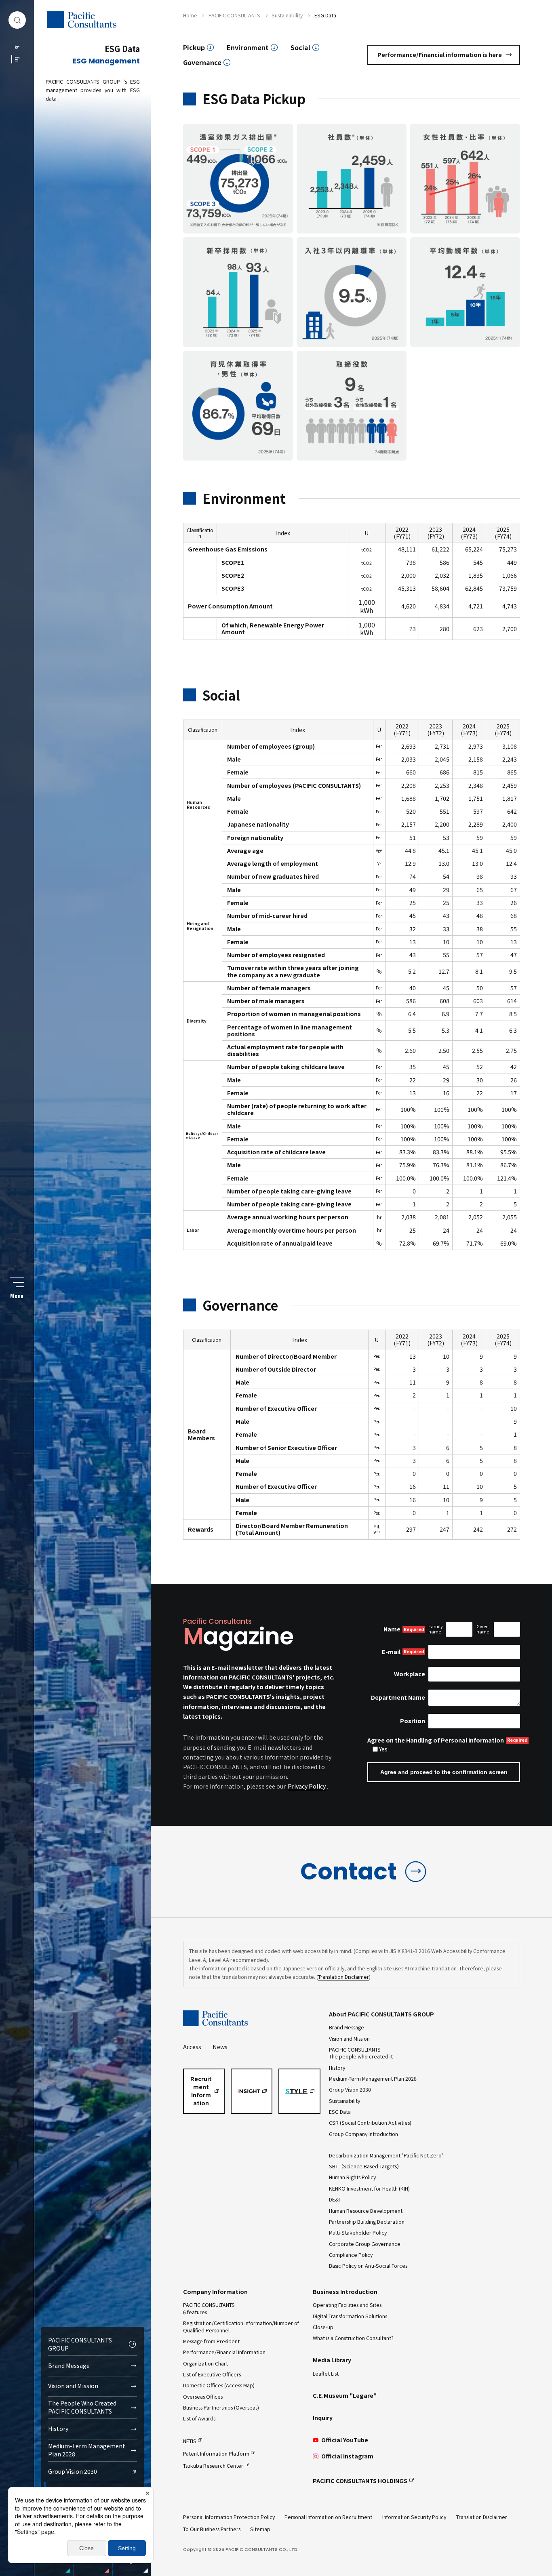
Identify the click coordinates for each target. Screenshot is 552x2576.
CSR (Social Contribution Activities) (370, 2123)
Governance (202, 62)
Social (300, 47)
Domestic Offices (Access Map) (219, 2385)
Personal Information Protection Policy (229, 2517)
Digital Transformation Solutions (350, 2316)
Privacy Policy (307, 1786)
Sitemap (260, 2529)
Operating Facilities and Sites (347, 2305)
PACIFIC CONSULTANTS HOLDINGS (360, 2481)
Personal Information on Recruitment (328, 2517)
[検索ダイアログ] (17, 20)
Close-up (323, 2327)
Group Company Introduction (363, 2134)
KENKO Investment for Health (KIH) (369, 2189)
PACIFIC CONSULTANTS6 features (209, 2308)
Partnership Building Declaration (367, 2222)
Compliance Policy (351, 2255)
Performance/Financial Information (224, 2352)
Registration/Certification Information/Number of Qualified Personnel (241, 2327)
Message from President (211, 2341)
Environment (248, 47)
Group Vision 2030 (73, 2471)
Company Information (215, 2292)
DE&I (334, 2199)
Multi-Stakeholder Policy (358, 2233)
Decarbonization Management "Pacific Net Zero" (386, 2155)
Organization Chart (205, 2363)
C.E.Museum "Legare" (345, 2395)
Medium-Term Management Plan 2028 (87, 2450)
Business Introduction (345, 2292)
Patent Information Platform (216, 2454)
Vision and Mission (73, 2386)
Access (192, 2047)
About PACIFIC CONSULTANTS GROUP (381, 2014)
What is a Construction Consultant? (353, 2338)
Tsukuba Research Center (213, 2466)
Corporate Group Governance (365, 2244)
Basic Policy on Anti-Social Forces (368, 2266)
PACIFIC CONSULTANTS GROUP (80, 2344)
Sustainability (344, 2101)
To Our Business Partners (212, 2529)
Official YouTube (345, 2440)
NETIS (190, 2441)
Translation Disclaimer (343, 1977)
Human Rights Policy (352, 2177)
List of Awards (199, 2418)
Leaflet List (326, 2374)
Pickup (194, 47)
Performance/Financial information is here (440, 55)
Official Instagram (347, 2456)
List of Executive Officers (212, 2374)
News (220, 2047)
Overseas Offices (203, 2397)
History (58, 2429)
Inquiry (323, 2418)
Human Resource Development (366, 2211)
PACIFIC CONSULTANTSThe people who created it (361, 2053)
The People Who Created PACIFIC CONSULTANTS (82, 2407)
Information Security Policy (414, 2517)
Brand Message (69, 2366)
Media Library (332, 2360)
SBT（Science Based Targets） (365, 2166)
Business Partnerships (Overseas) (221, 2408)
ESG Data (340, 2112)
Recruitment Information (201, 2091)
